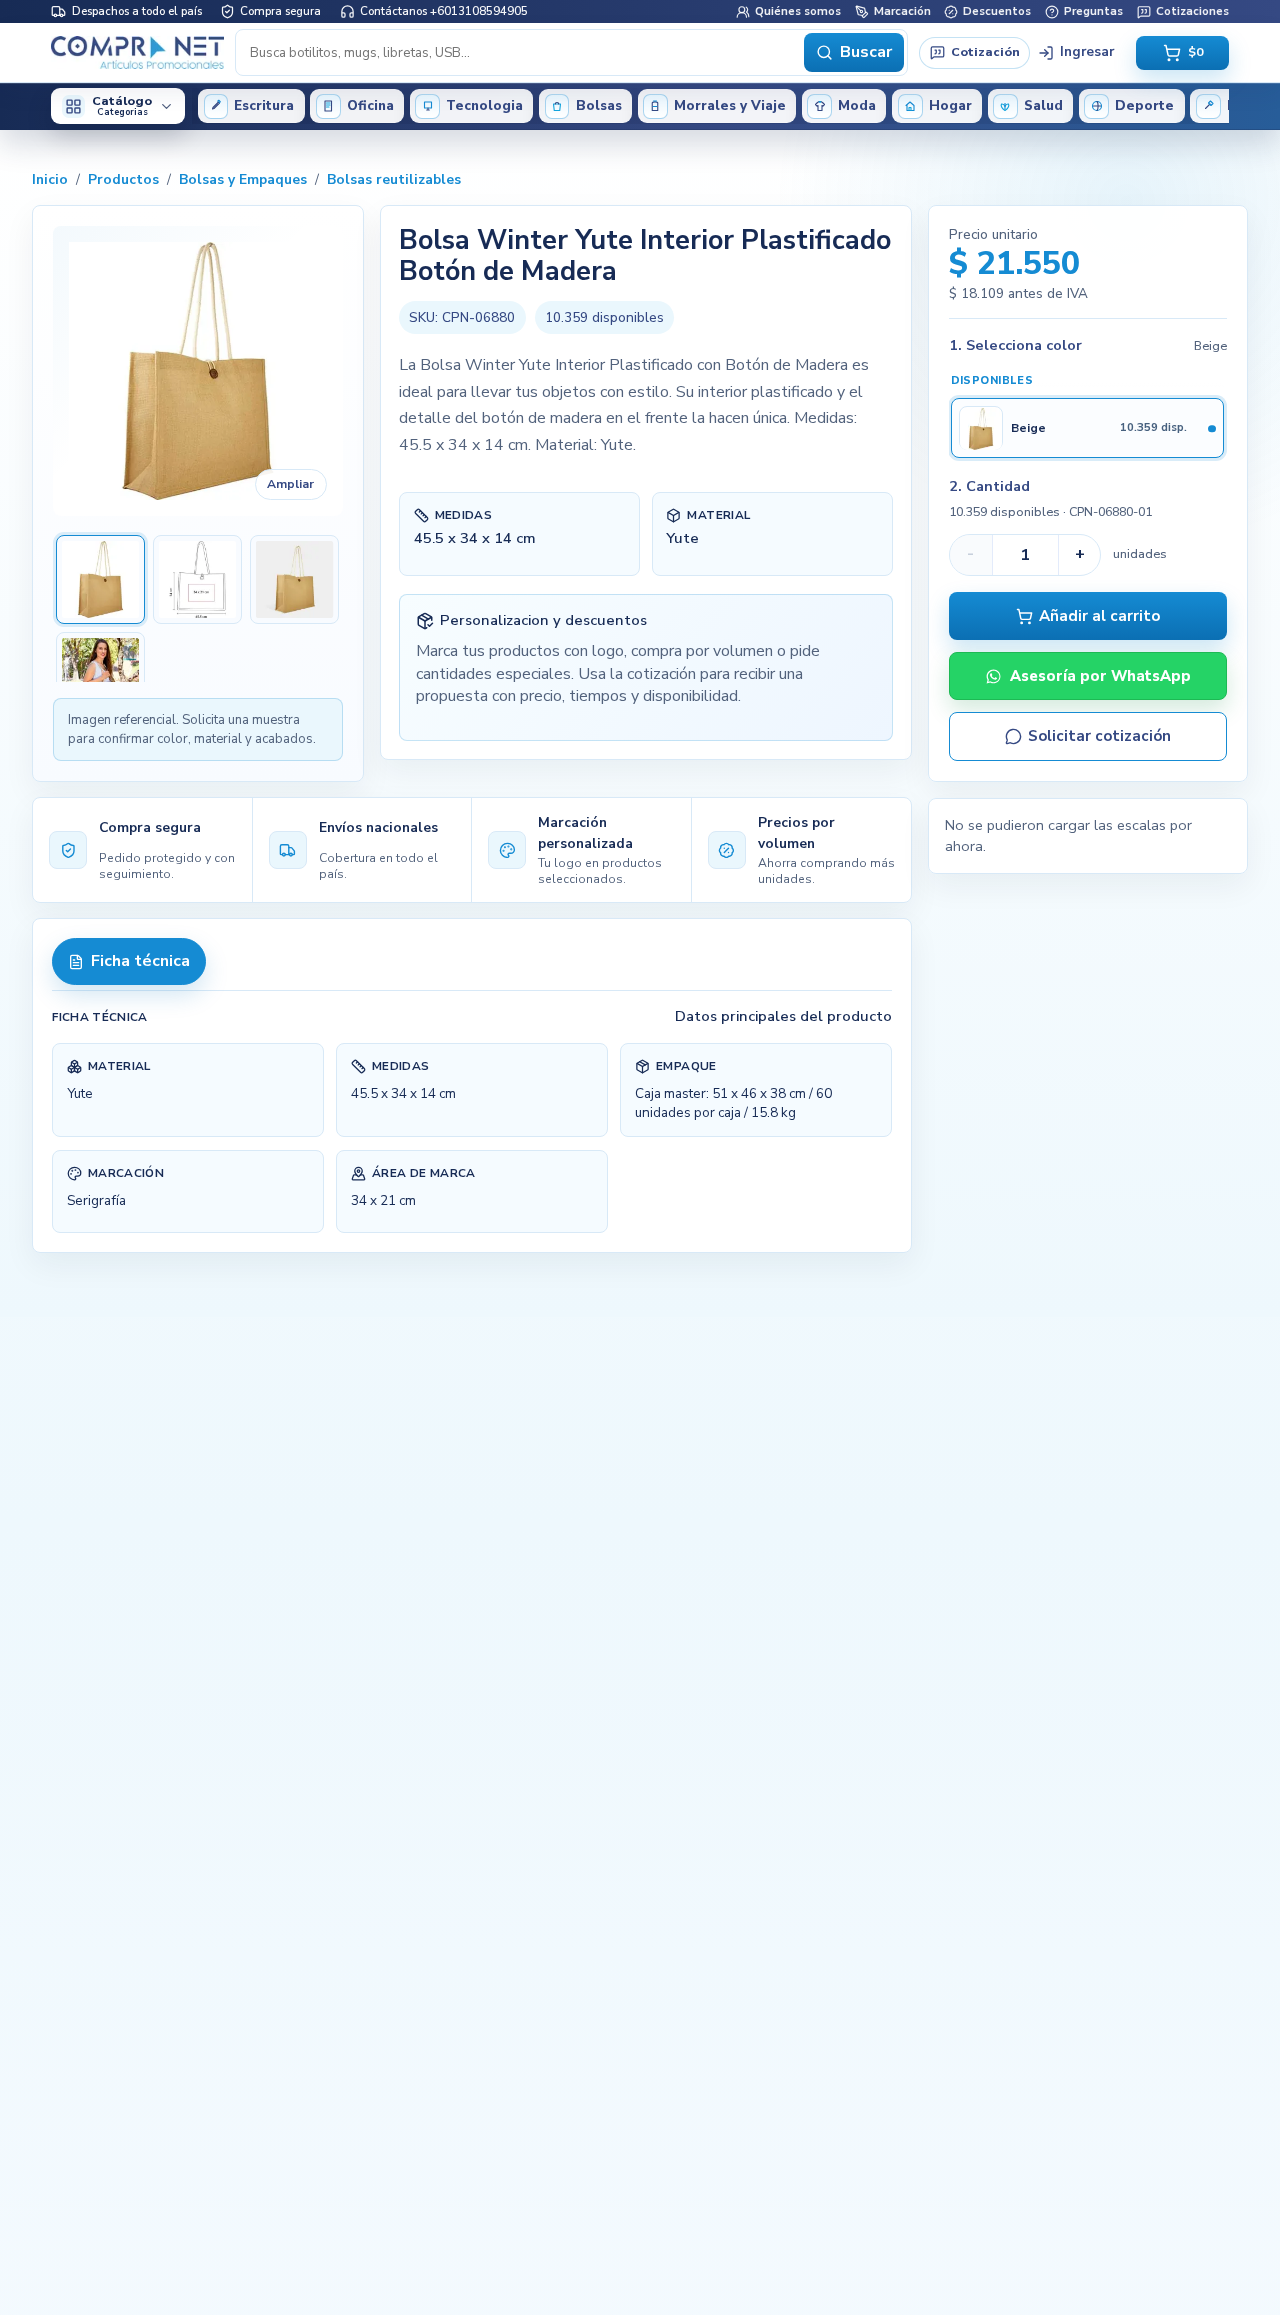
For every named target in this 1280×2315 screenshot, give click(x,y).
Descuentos (997, 11)
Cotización (985, 51)
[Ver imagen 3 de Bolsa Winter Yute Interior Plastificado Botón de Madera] (294, 579)
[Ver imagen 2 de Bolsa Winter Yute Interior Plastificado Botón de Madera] (197, 579)
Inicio (50, 179)
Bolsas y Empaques (243, 179)
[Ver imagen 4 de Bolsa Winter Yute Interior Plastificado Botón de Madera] (100, 676)
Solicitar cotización (1099, 736)
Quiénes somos (798, 11)
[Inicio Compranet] (137, 52)
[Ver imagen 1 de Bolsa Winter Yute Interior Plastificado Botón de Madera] (100, 579)
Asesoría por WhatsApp (1100, 676)
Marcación (902, 11)
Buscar (866, 52)
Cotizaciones (1192, 11)
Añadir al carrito (1099, 616)
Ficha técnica (140, 961)
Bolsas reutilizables (394, 179)
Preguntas (1093, 11)
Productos (123, 179)
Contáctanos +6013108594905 (444, 11)
